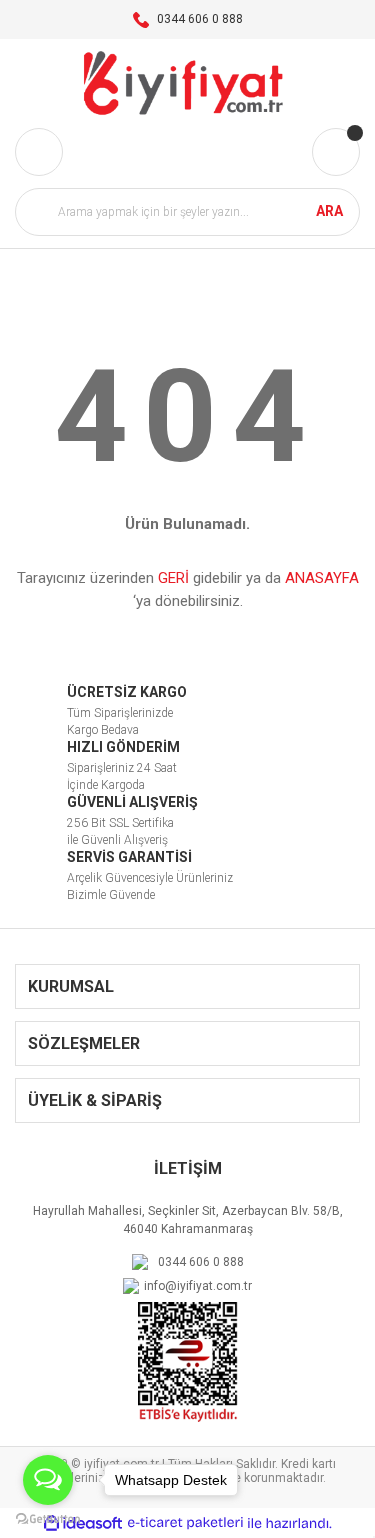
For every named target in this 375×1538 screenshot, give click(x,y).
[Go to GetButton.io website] (48, 1518)
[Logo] (187, 83)
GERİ (173, 578)
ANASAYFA (322, 578)
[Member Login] (39, 152)
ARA (329, 211)
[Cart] (336, 152)
